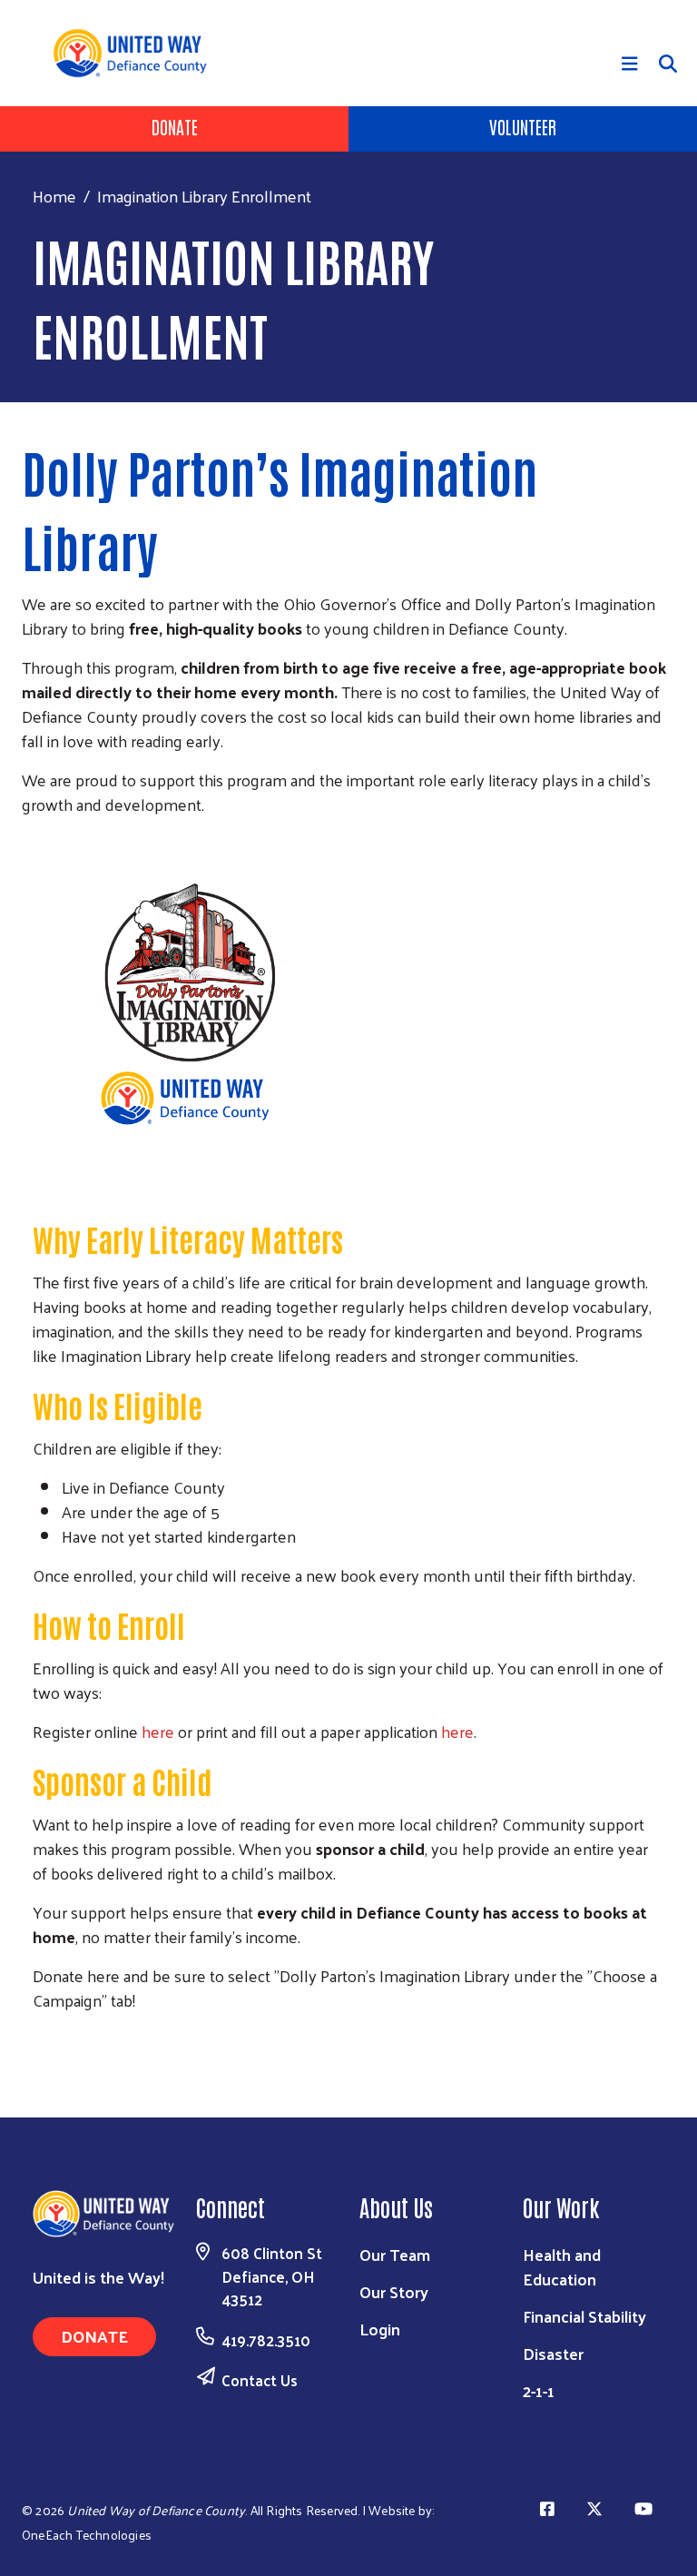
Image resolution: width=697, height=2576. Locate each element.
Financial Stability (584, 2316)
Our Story (394, 2291)
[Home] (137, 53)
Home (54, 196)
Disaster (553, 2353)
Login (380, 2329)
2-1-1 (539, 2390)
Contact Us (260, 2380)
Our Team (395, 2254)
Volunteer (523, 126)
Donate (175, 126)
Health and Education (562, 2266)
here (158, 1731)
